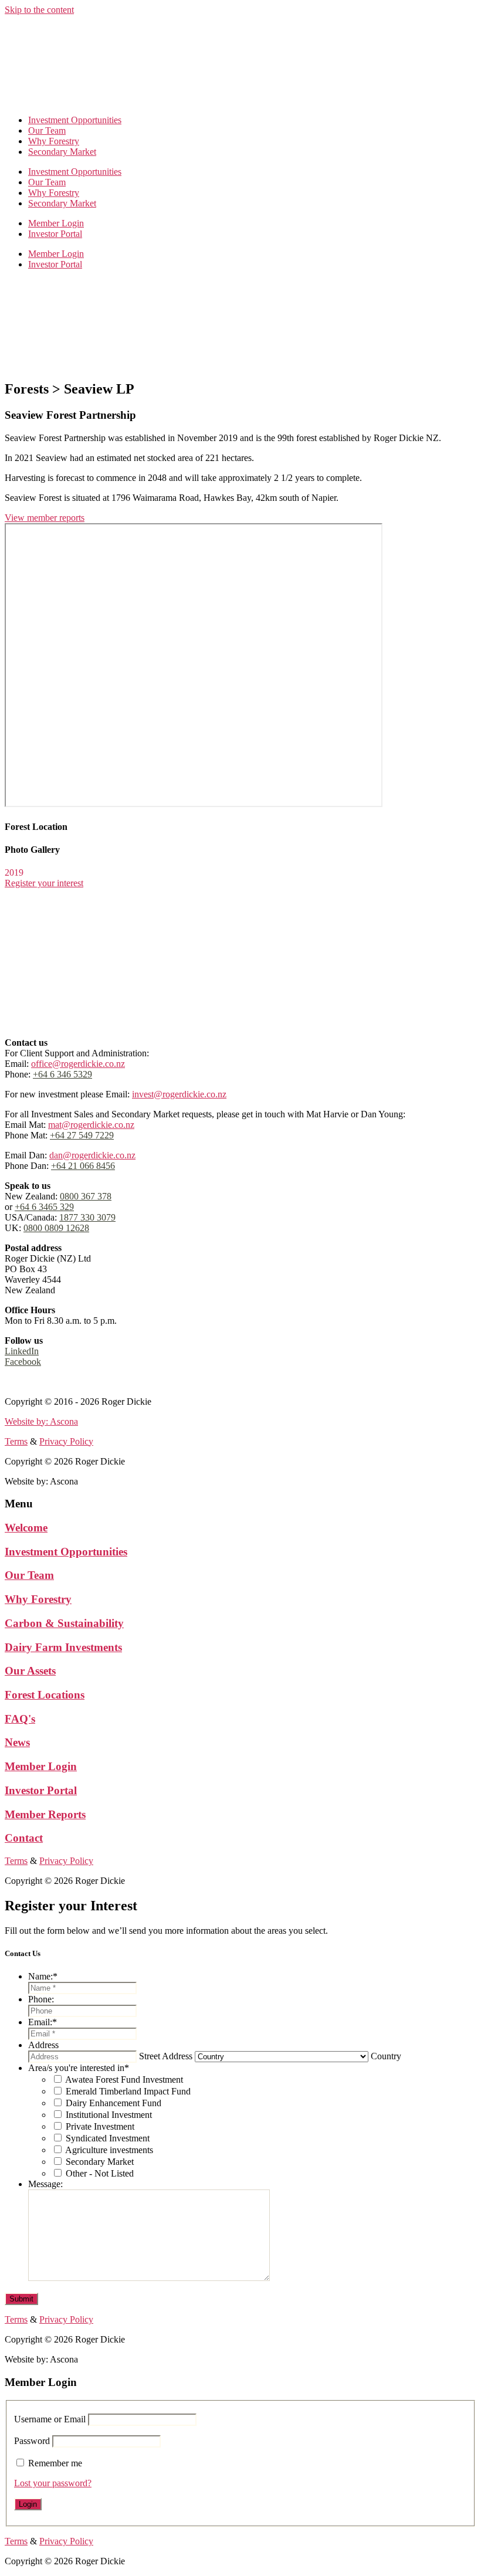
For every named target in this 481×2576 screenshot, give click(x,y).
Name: (43, 1976)
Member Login (56, 223)
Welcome (26, 1528)
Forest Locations (45, 1695)
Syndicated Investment (108, 2138)
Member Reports (45, 1814)
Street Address (166, 2056)
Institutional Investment (109, 2115)
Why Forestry (54, 141)
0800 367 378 (86, 1196)
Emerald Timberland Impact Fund (128, 2091)
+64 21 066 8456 (83, 1166)
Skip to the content (39, 10)
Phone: (41, 1999)
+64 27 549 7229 (82, 1135)
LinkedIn (22, 1351)
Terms (16, 1382)
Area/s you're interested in (79, 2068)
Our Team (47, 131)
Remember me (55, 2463)
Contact (24, 1838)
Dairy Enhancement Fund (114, 2103)
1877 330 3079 (87, 1217)
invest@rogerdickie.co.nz (179, 1094)
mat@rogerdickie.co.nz (91, 1125)
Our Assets (30, 1671)
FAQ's (20, 1719)
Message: (45, 2184)
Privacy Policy (66, 1382)
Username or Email (50, 2419)
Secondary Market (62, 152)
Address (43, 2045)
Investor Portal (55, 234)
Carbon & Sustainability (64, 1623)
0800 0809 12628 (56, 1228)
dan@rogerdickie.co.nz (92, 1155)
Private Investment (100, 2126)
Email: (43, 2022)
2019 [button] (14, 872)
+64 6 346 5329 (62, 1074)
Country (386, 2056)
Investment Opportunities (75, 120)
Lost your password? (53, 2483)
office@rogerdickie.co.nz (78, 1064)
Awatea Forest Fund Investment (124, 2080)
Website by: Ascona (41, 1421)
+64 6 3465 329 (44, 1207)
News (17, 1742)
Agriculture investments (109, 2150)
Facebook (23, 1362)
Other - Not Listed (100, 2173)
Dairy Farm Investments (63, 1647)
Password (32, 2441)
